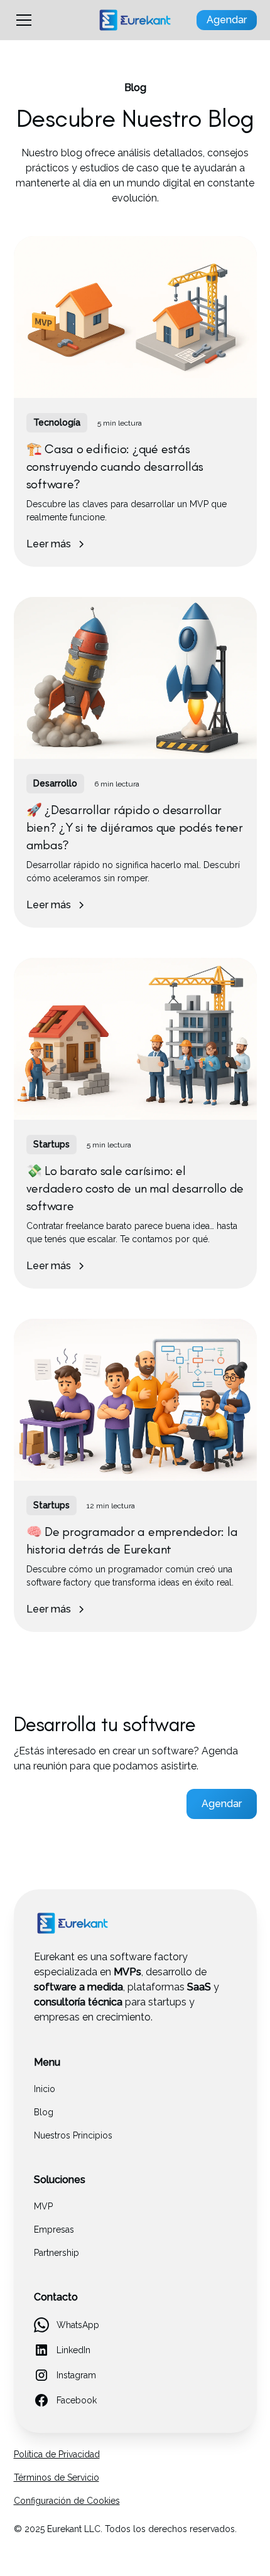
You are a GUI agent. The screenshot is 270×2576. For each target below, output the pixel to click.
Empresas (54, 2230)
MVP (43, 2206)
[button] (48, 20)
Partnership (57, 2253)
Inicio (45, 2089)
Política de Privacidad (57, 2454)
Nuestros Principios (73, 2135)
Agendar (227, 20)
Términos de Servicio (57, 2477)
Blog (44, 2112)
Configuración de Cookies (67, 2501)
